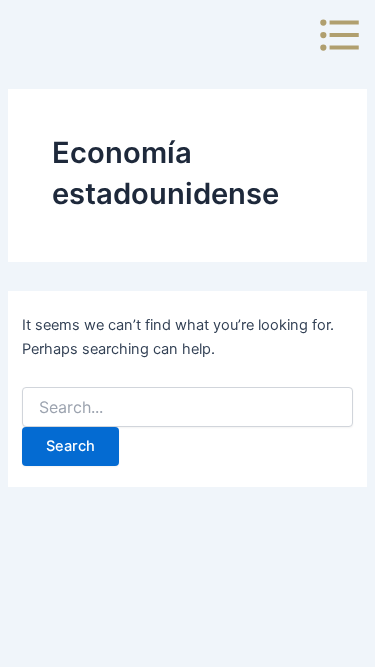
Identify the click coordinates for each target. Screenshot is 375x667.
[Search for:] (187, 407)
